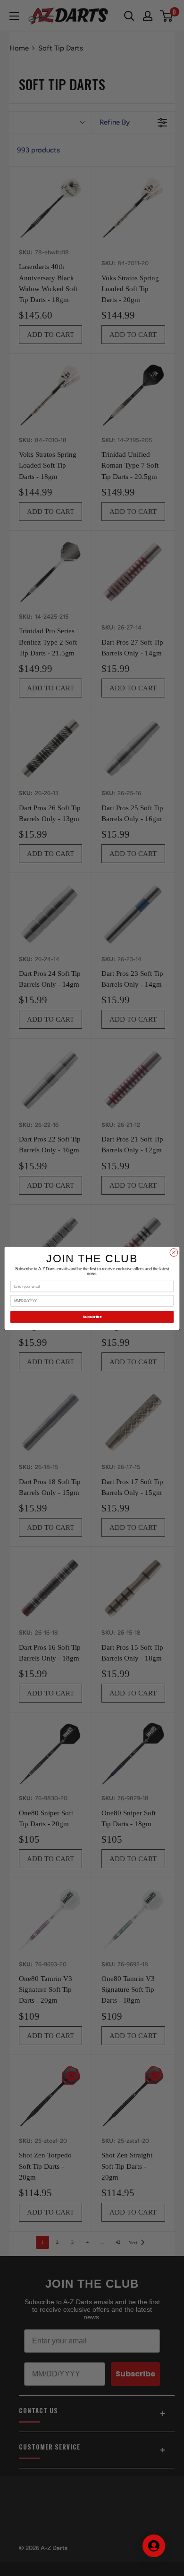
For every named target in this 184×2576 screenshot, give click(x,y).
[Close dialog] (174, 1252)
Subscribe (92, 1317)
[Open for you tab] (154, 2546)
